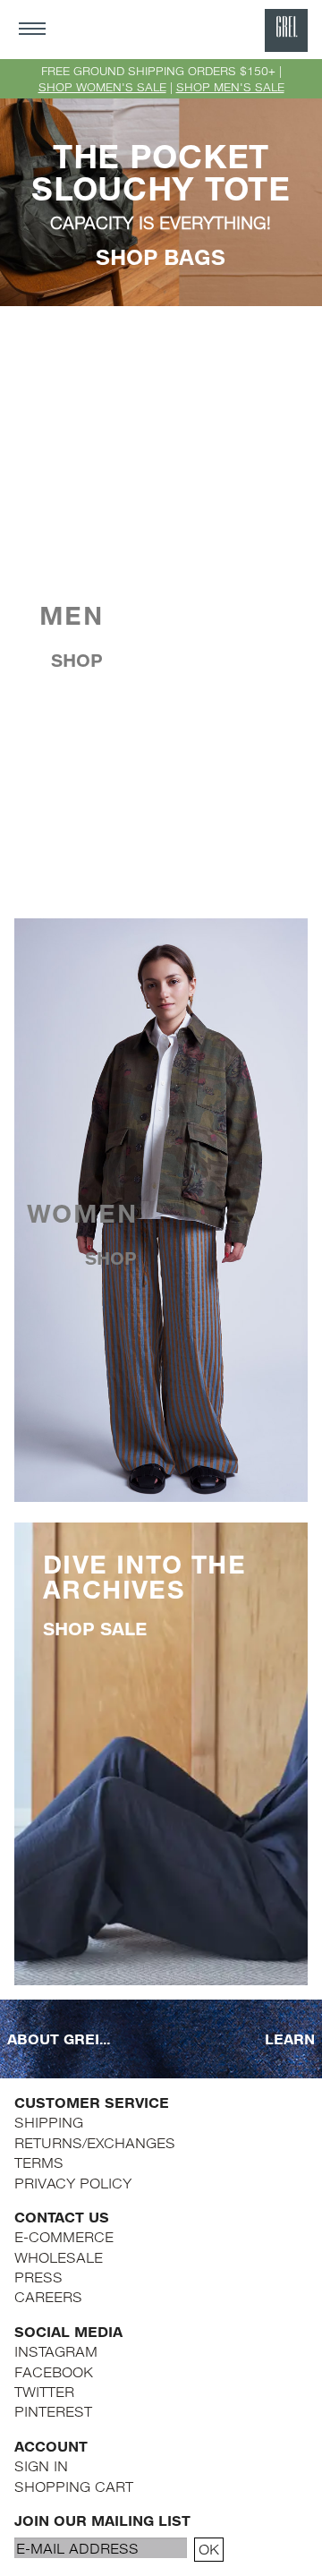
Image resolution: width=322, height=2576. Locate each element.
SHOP (77, 661)
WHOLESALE (59, 2257)
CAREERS (48, 2296)
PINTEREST (53, 2411)
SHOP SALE (95, 1628)
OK (209, 2549)
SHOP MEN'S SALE (230, 87)
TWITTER (44, 2391)
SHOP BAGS (161, 256)
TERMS (39, 2162)
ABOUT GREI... (59, 2039)
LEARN (290, 2039)
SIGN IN (41, 2465)
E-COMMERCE (64, 2236)
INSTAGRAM (56, 2351)
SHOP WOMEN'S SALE (102, 87)
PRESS (38, 2277)
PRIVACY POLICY (73, 2183)
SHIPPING (49, 2122)
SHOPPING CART (74, 2486)
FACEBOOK (54, 2371)
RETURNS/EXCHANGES (95, 2142)
